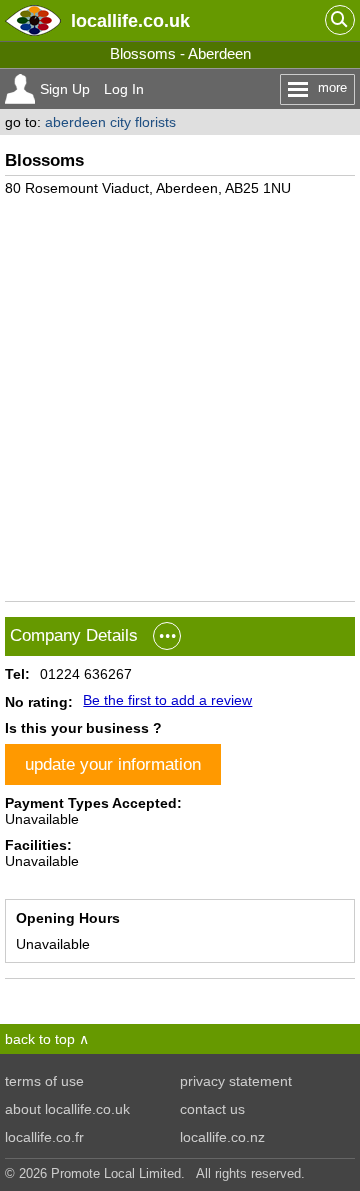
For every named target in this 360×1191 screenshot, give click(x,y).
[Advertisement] (180, 391)
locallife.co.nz (222, 1137)
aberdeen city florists (110, 122)
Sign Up (65, 89)
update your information (113, 764)
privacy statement (236, 1081)
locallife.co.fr (44, 1137)
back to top (40, 1039)
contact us (212, 1109)
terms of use (44, 1081)
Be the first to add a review (167, 700)
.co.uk (130, 20)
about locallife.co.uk (67, 1109)
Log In (124, 89)
